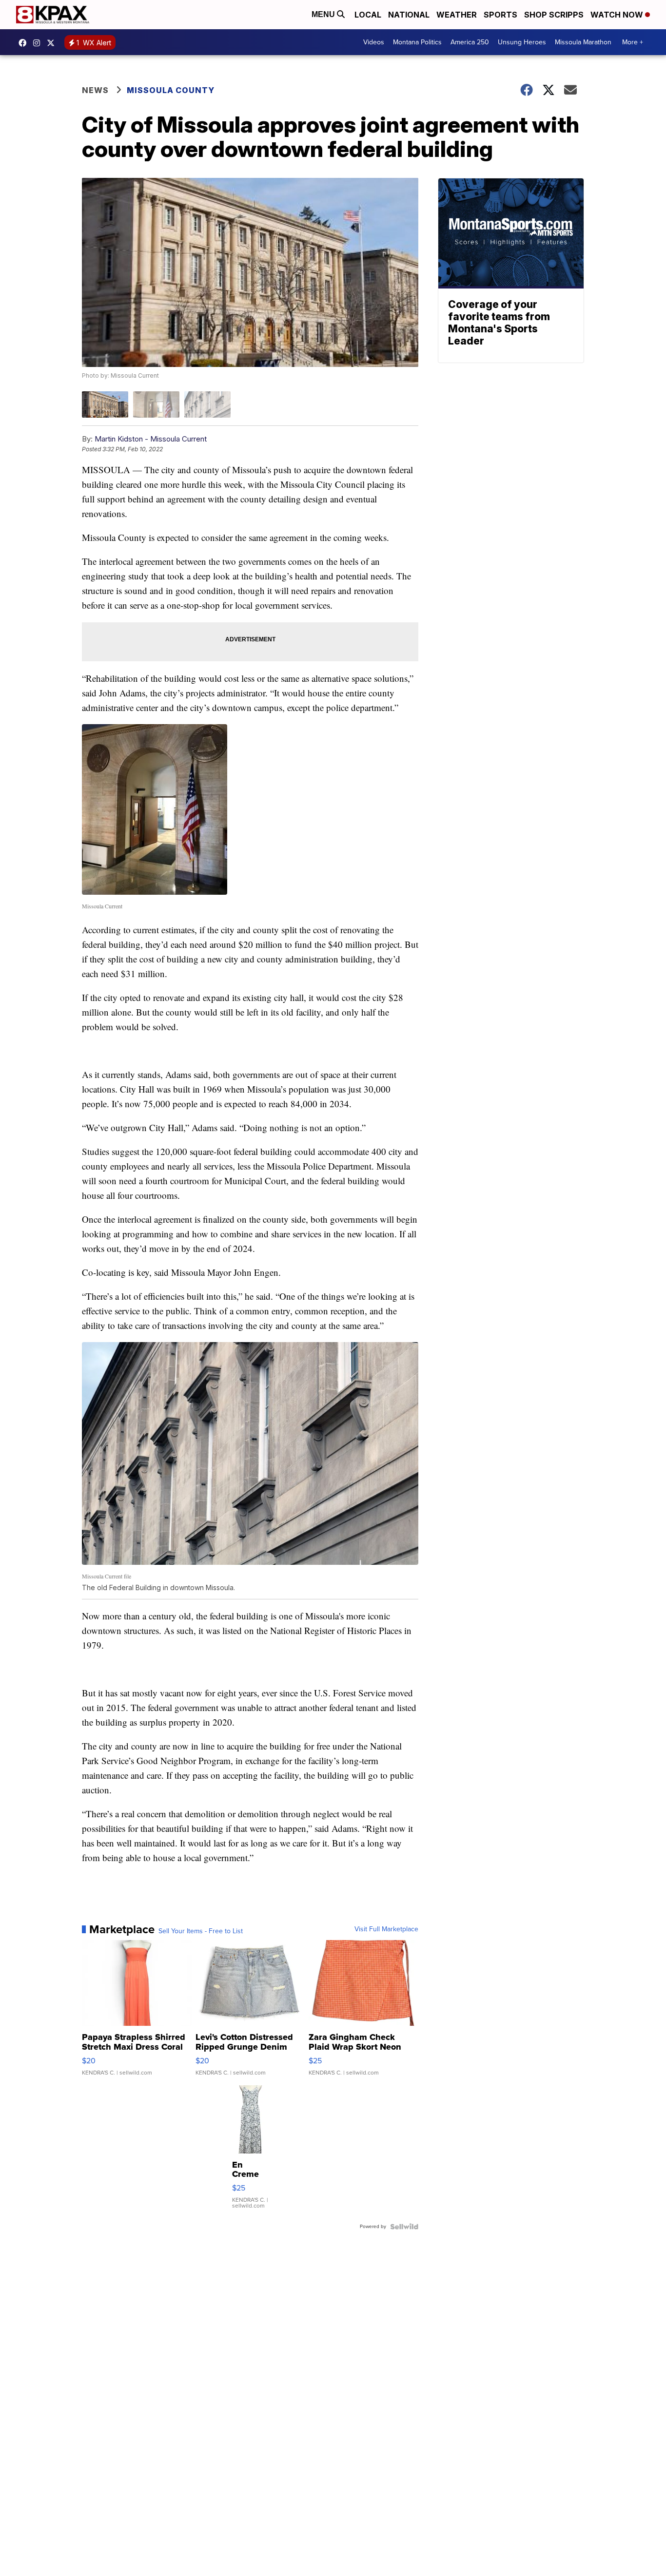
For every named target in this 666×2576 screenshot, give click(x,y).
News (95, 90)
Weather (457, 15)
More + (633, 42)
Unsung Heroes (522, 42)
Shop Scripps (554, 15)
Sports (500, 15)
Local (368, 15)
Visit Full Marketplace (386, 1929)
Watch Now (618, 15)
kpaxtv (25, 43)
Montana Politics (417, 42)
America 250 (470, 42)
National (409, 15)
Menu (324, 14)
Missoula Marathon (583, 42)
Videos (374, 42)
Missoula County (171, 90)
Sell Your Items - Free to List (201, 1931)
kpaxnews (53, 43)
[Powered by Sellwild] (404, 2227)
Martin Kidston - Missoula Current (151, 439)
